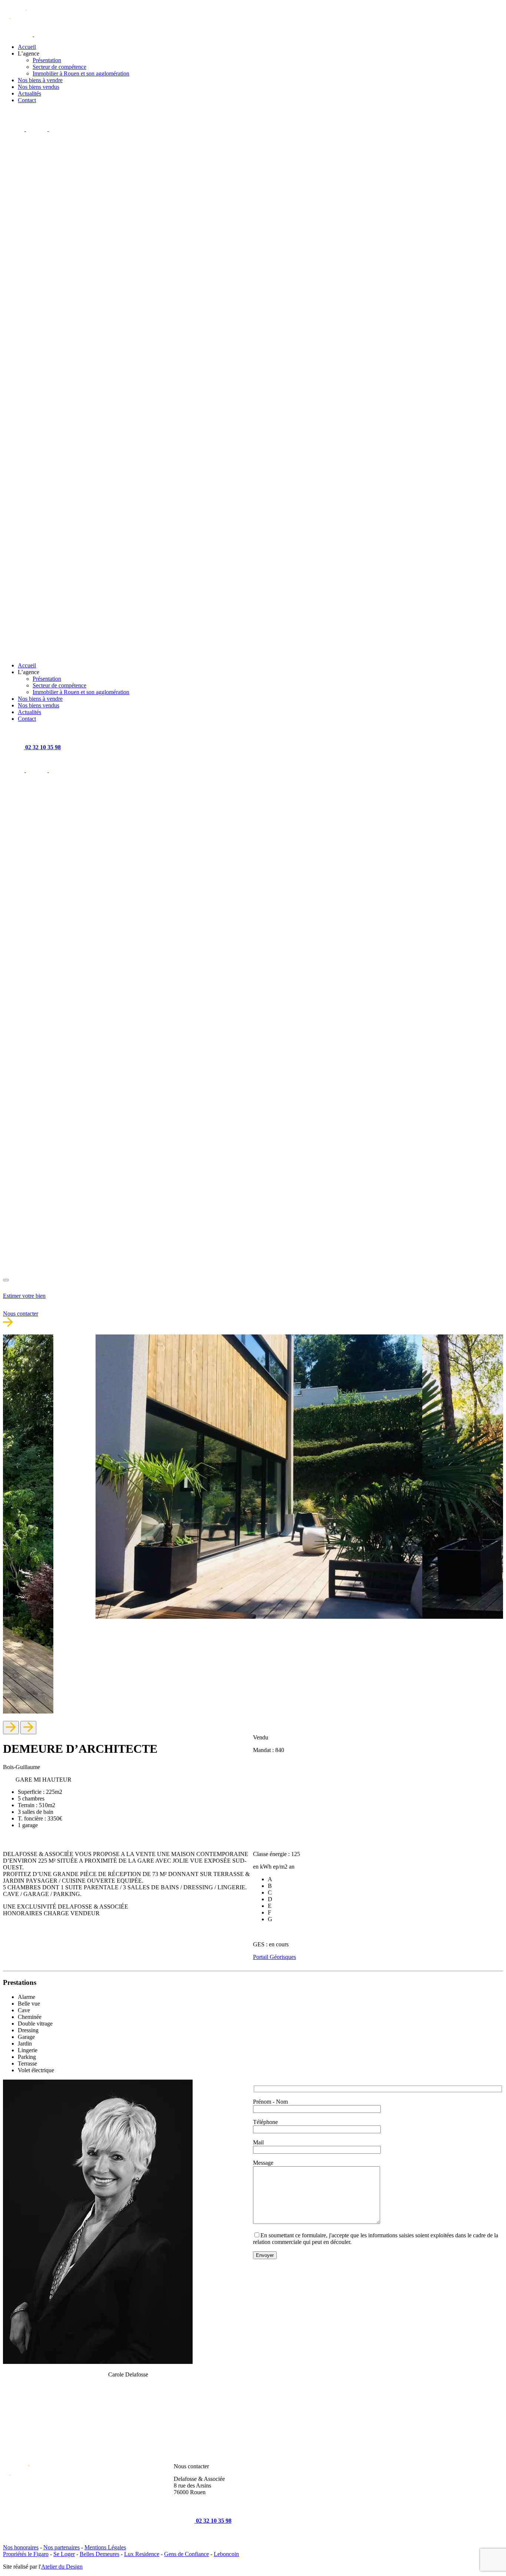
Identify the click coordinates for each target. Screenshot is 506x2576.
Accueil (27, 47)
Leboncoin (226, 2554)
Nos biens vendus (39, 87)
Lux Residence (142, 2554)
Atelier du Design (62, 2567)
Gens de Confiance (187, 2554)
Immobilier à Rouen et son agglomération (81, 73)
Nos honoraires (21, 2547)
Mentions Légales (105, 2547)
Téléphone (265, 2122)
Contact (27, 100)
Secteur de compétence (59, 67)
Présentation (47, 60)
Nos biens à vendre (40, 80)
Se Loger (64, 2554)
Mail (258, 2142)
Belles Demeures (99, 2554)
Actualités (29, 93)
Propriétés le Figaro (26, 2554)
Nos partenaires (61, 2547)
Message (263, 2163)
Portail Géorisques (274, 1957)
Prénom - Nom (270, 2102)
